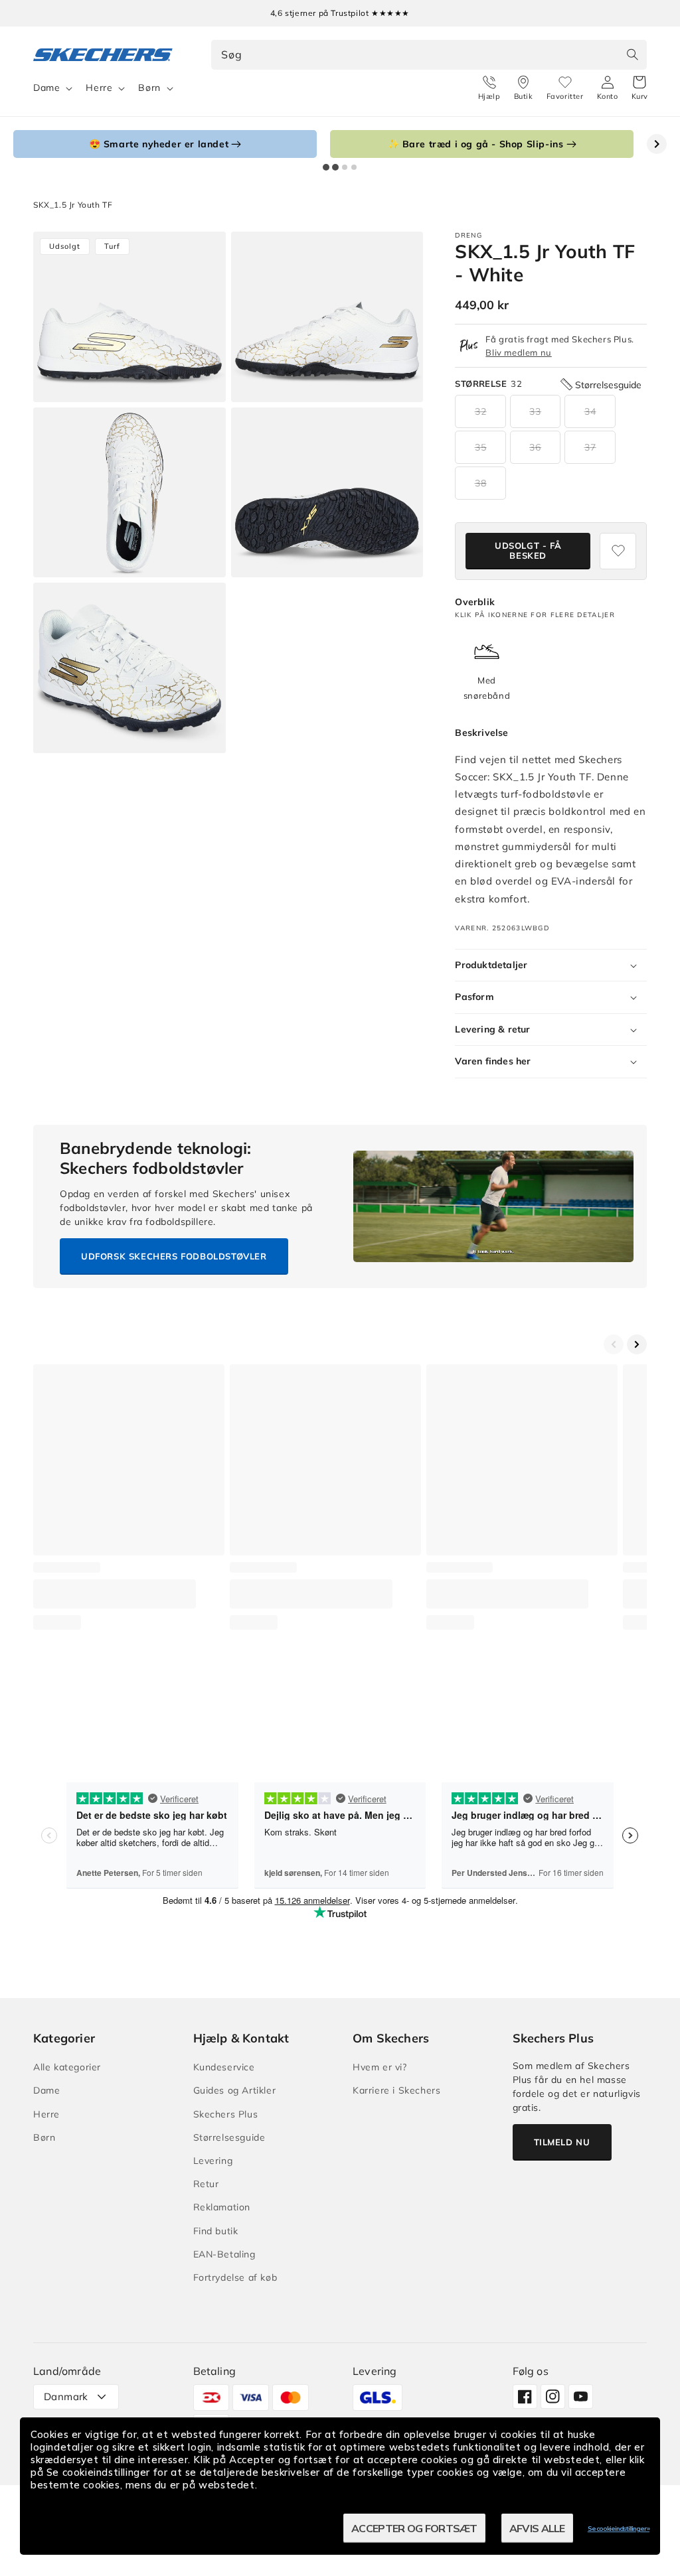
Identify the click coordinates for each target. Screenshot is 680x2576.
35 (481, 447)
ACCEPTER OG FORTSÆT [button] (414, 2528)
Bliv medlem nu (518, 352)
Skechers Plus (226, 2114)
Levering (213, 2161)
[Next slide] (657, 144)
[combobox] (429, 55)
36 (535, 447)
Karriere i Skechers (396, 2090)
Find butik (216, 2231)
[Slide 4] (354, 167)
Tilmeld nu (562, 2142)
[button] (640, 88)
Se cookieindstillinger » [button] (619, 2529)
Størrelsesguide (229, 2137)
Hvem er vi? (380, 2067)
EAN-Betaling (224, 2254)
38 (481, 483)
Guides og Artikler (235, 2090)
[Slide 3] (345, 167)
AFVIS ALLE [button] (537, 2528)
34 (590, 411)
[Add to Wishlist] (618, 551)
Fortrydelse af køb (235, 2277)
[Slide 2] (335, 167)
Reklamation (222, 2207)
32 (481, 411)
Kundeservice (224, 2067)
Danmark (66, 2397)
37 (590, 447)
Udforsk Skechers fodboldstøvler (174, 1256)
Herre (99, 88)
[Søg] (632, 54)
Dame (46, 88)
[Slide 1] (326, 167)
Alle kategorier (67, 2067)
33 (535, 411)
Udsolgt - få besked (528, 551)
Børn (149, 88)
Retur (206, 2184)
